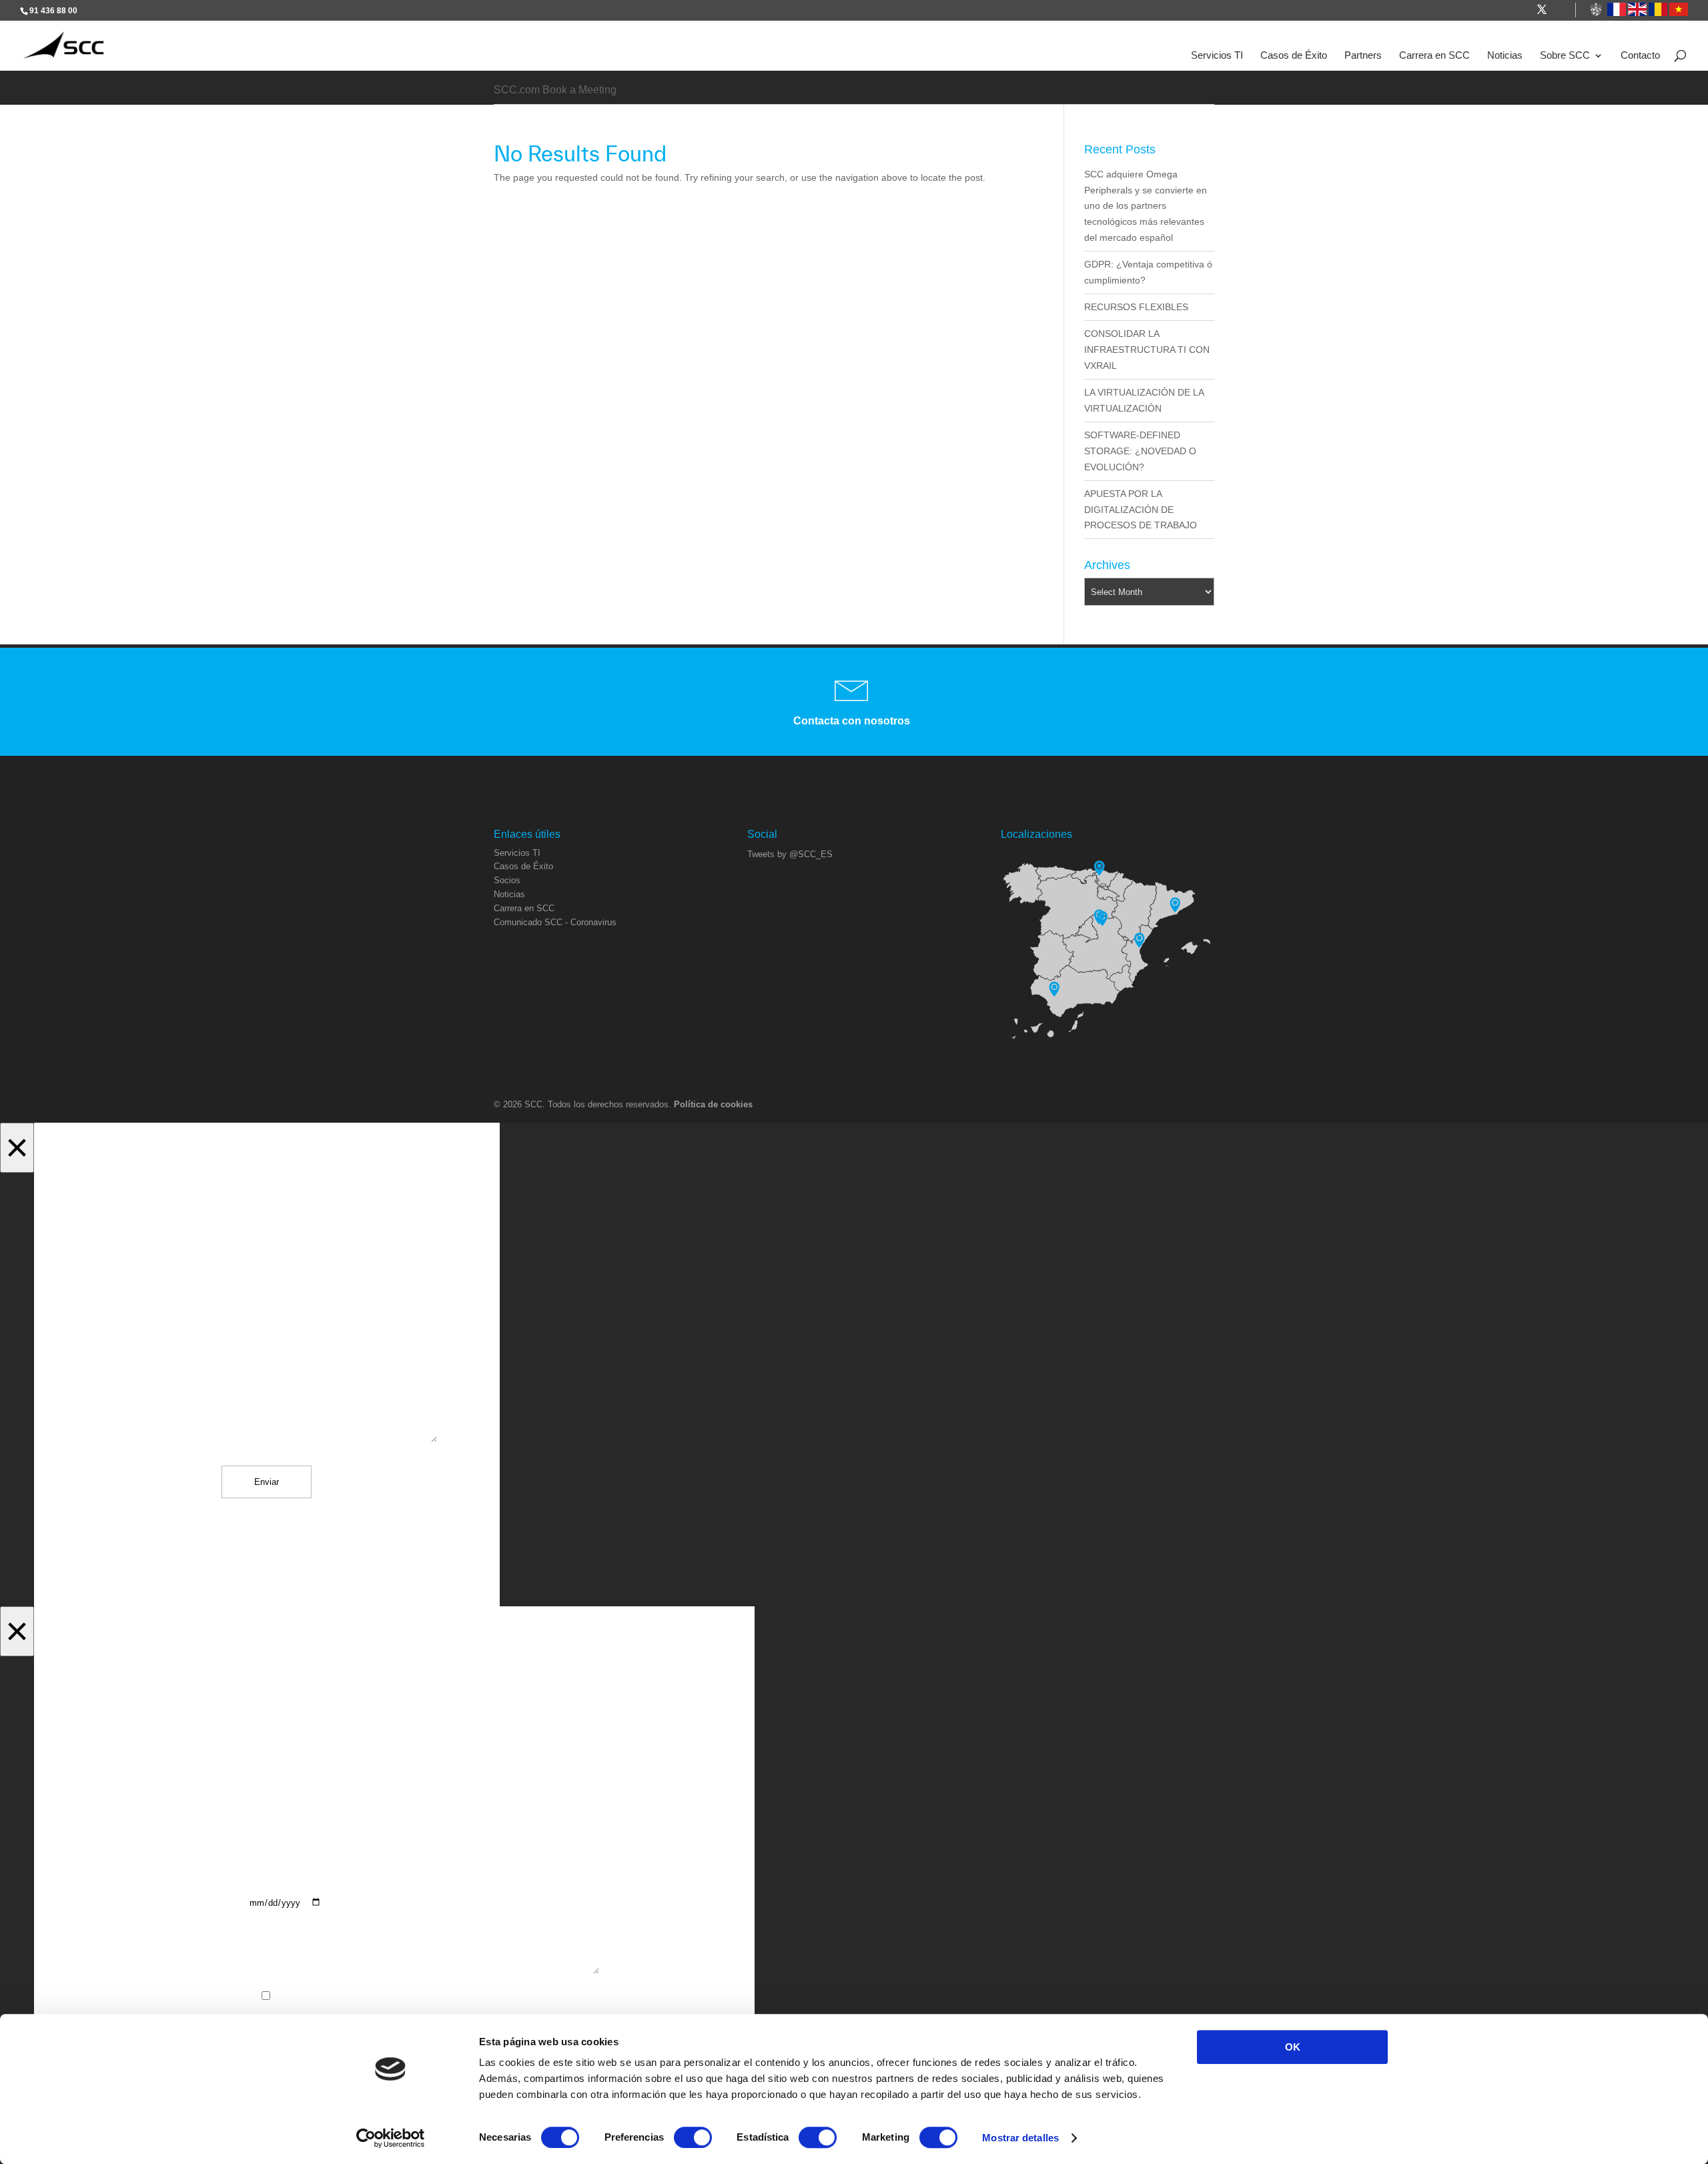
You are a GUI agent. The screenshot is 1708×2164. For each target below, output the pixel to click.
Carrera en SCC (1434, 55)
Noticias (1505, 55)
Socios (507, 880)
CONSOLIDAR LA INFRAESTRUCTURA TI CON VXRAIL (1147, 350)
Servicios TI (1217, 55)
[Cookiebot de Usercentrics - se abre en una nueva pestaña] (391, 2138)
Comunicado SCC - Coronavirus (555, 922)
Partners (1363, 55)
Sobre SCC (1565, 55)
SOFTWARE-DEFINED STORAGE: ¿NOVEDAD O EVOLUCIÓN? (1140, 451)
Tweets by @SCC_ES (790, 854)
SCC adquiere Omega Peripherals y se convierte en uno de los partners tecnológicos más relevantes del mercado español (1146, 206)
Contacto (1640, 55)
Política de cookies (713, 1104)
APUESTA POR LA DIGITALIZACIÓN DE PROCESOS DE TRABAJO (1141, 510)
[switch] (693, 2137)
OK (1293, 2047)
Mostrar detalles (1020, 2138)
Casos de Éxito (1294, 55)
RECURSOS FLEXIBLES (1136, 307)
